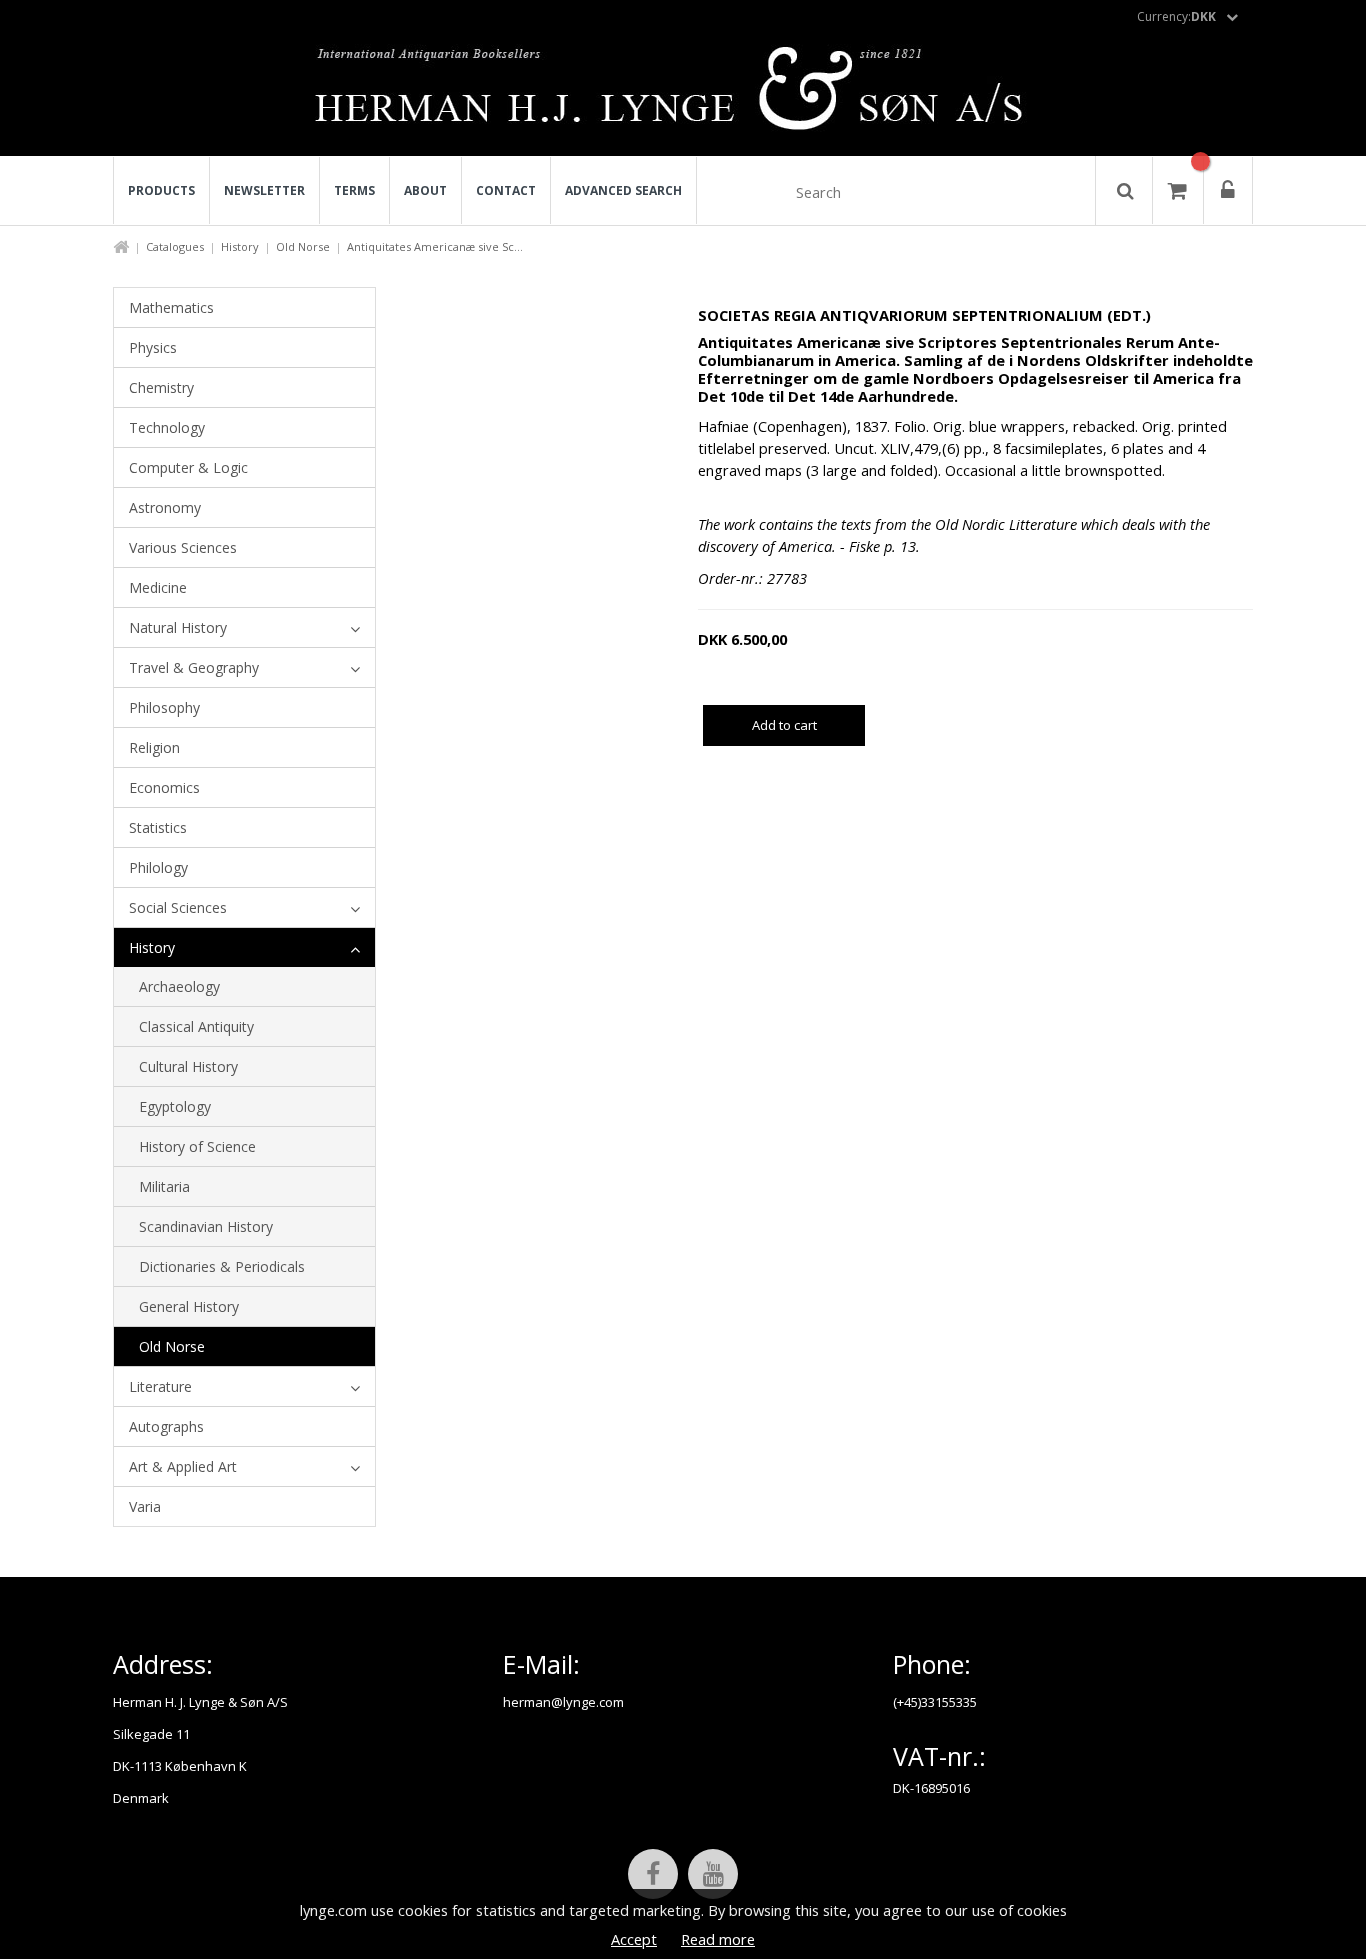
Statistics (158, 827)
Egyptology (175, 1106)
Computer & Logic (188, 467)
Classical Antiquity (196, 1026)
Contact (506, 190)
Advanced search (623, 190)
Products (161, 190)
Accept (634, 1939)
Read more (718, 1939)
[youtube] (713, 1874)
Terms (354, 190)
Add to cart (784, 725)
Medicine (158, 587)
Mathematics (171, 307)
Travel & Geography (194, 667)
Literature (160, 1386)
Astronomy (165, 507)
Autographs (166, 1426)
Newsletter (264, 190)
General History (189, 1306)
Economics (164, 787)
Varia (145, 1506)
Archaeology (179, 986)
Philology (158, 867)
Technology (167, 427)
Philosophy (164, 707)
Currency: (1176, 16)
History (240, 246)
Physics (153, 347)
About (425, 190)
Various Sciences (183, 547)
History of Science (197, 1146)
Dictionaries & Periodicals (222, 1266)
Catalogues (175, 246)
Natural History (178, 627)
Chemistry (161, 387)
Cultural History (188, 1066)
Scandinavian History (206, 1226)
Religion (154, 747)
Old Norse (303, 246)
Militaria (164, 1186)
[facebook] (653, 1874)
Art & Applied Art (183, 1466)
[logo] (683, 94)
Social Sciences (178, 907)
